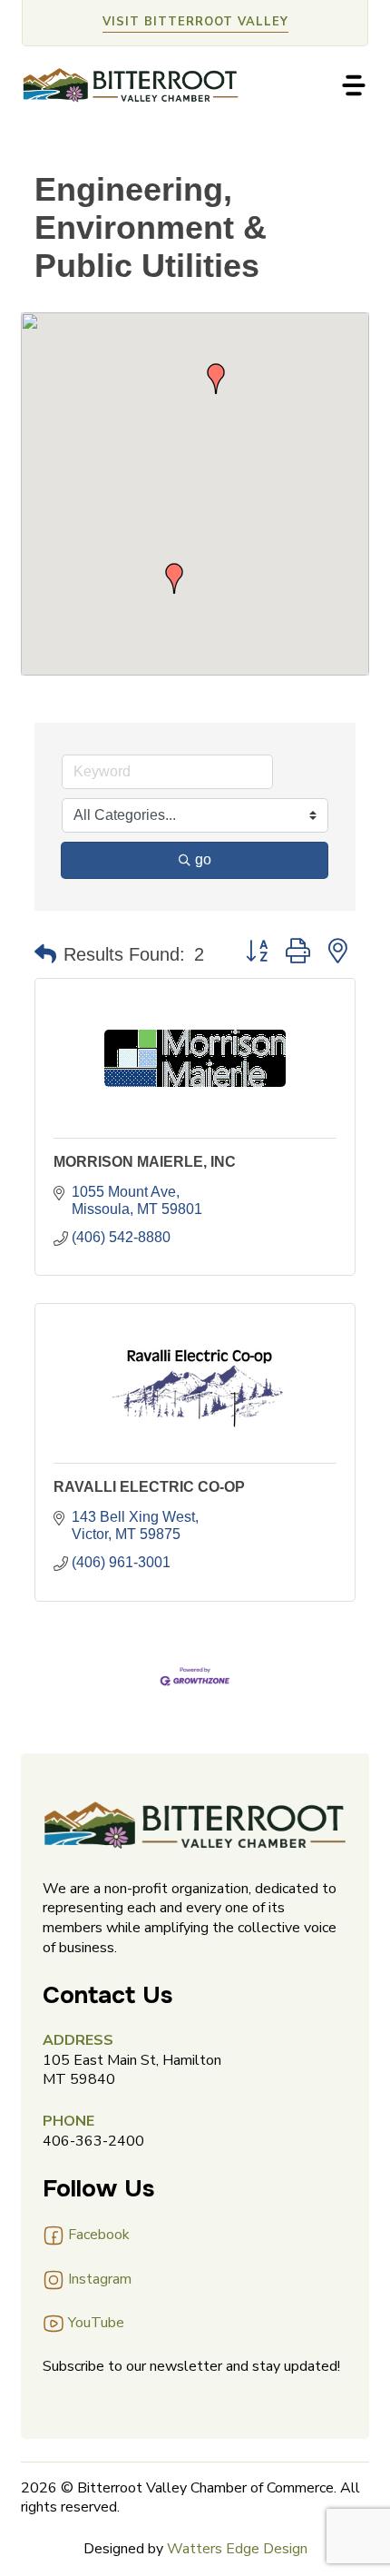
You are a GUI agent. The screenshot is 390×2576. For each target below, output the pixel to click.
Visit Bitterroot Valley (195, 22)
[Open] (354, 85)
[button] (174, 578)
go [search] (203, 859)
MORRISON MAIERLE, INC (145, 1162)
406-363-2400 (93, 2141)
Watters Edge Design (237, 2549)
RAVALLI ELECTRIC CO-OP (149, 1487)
